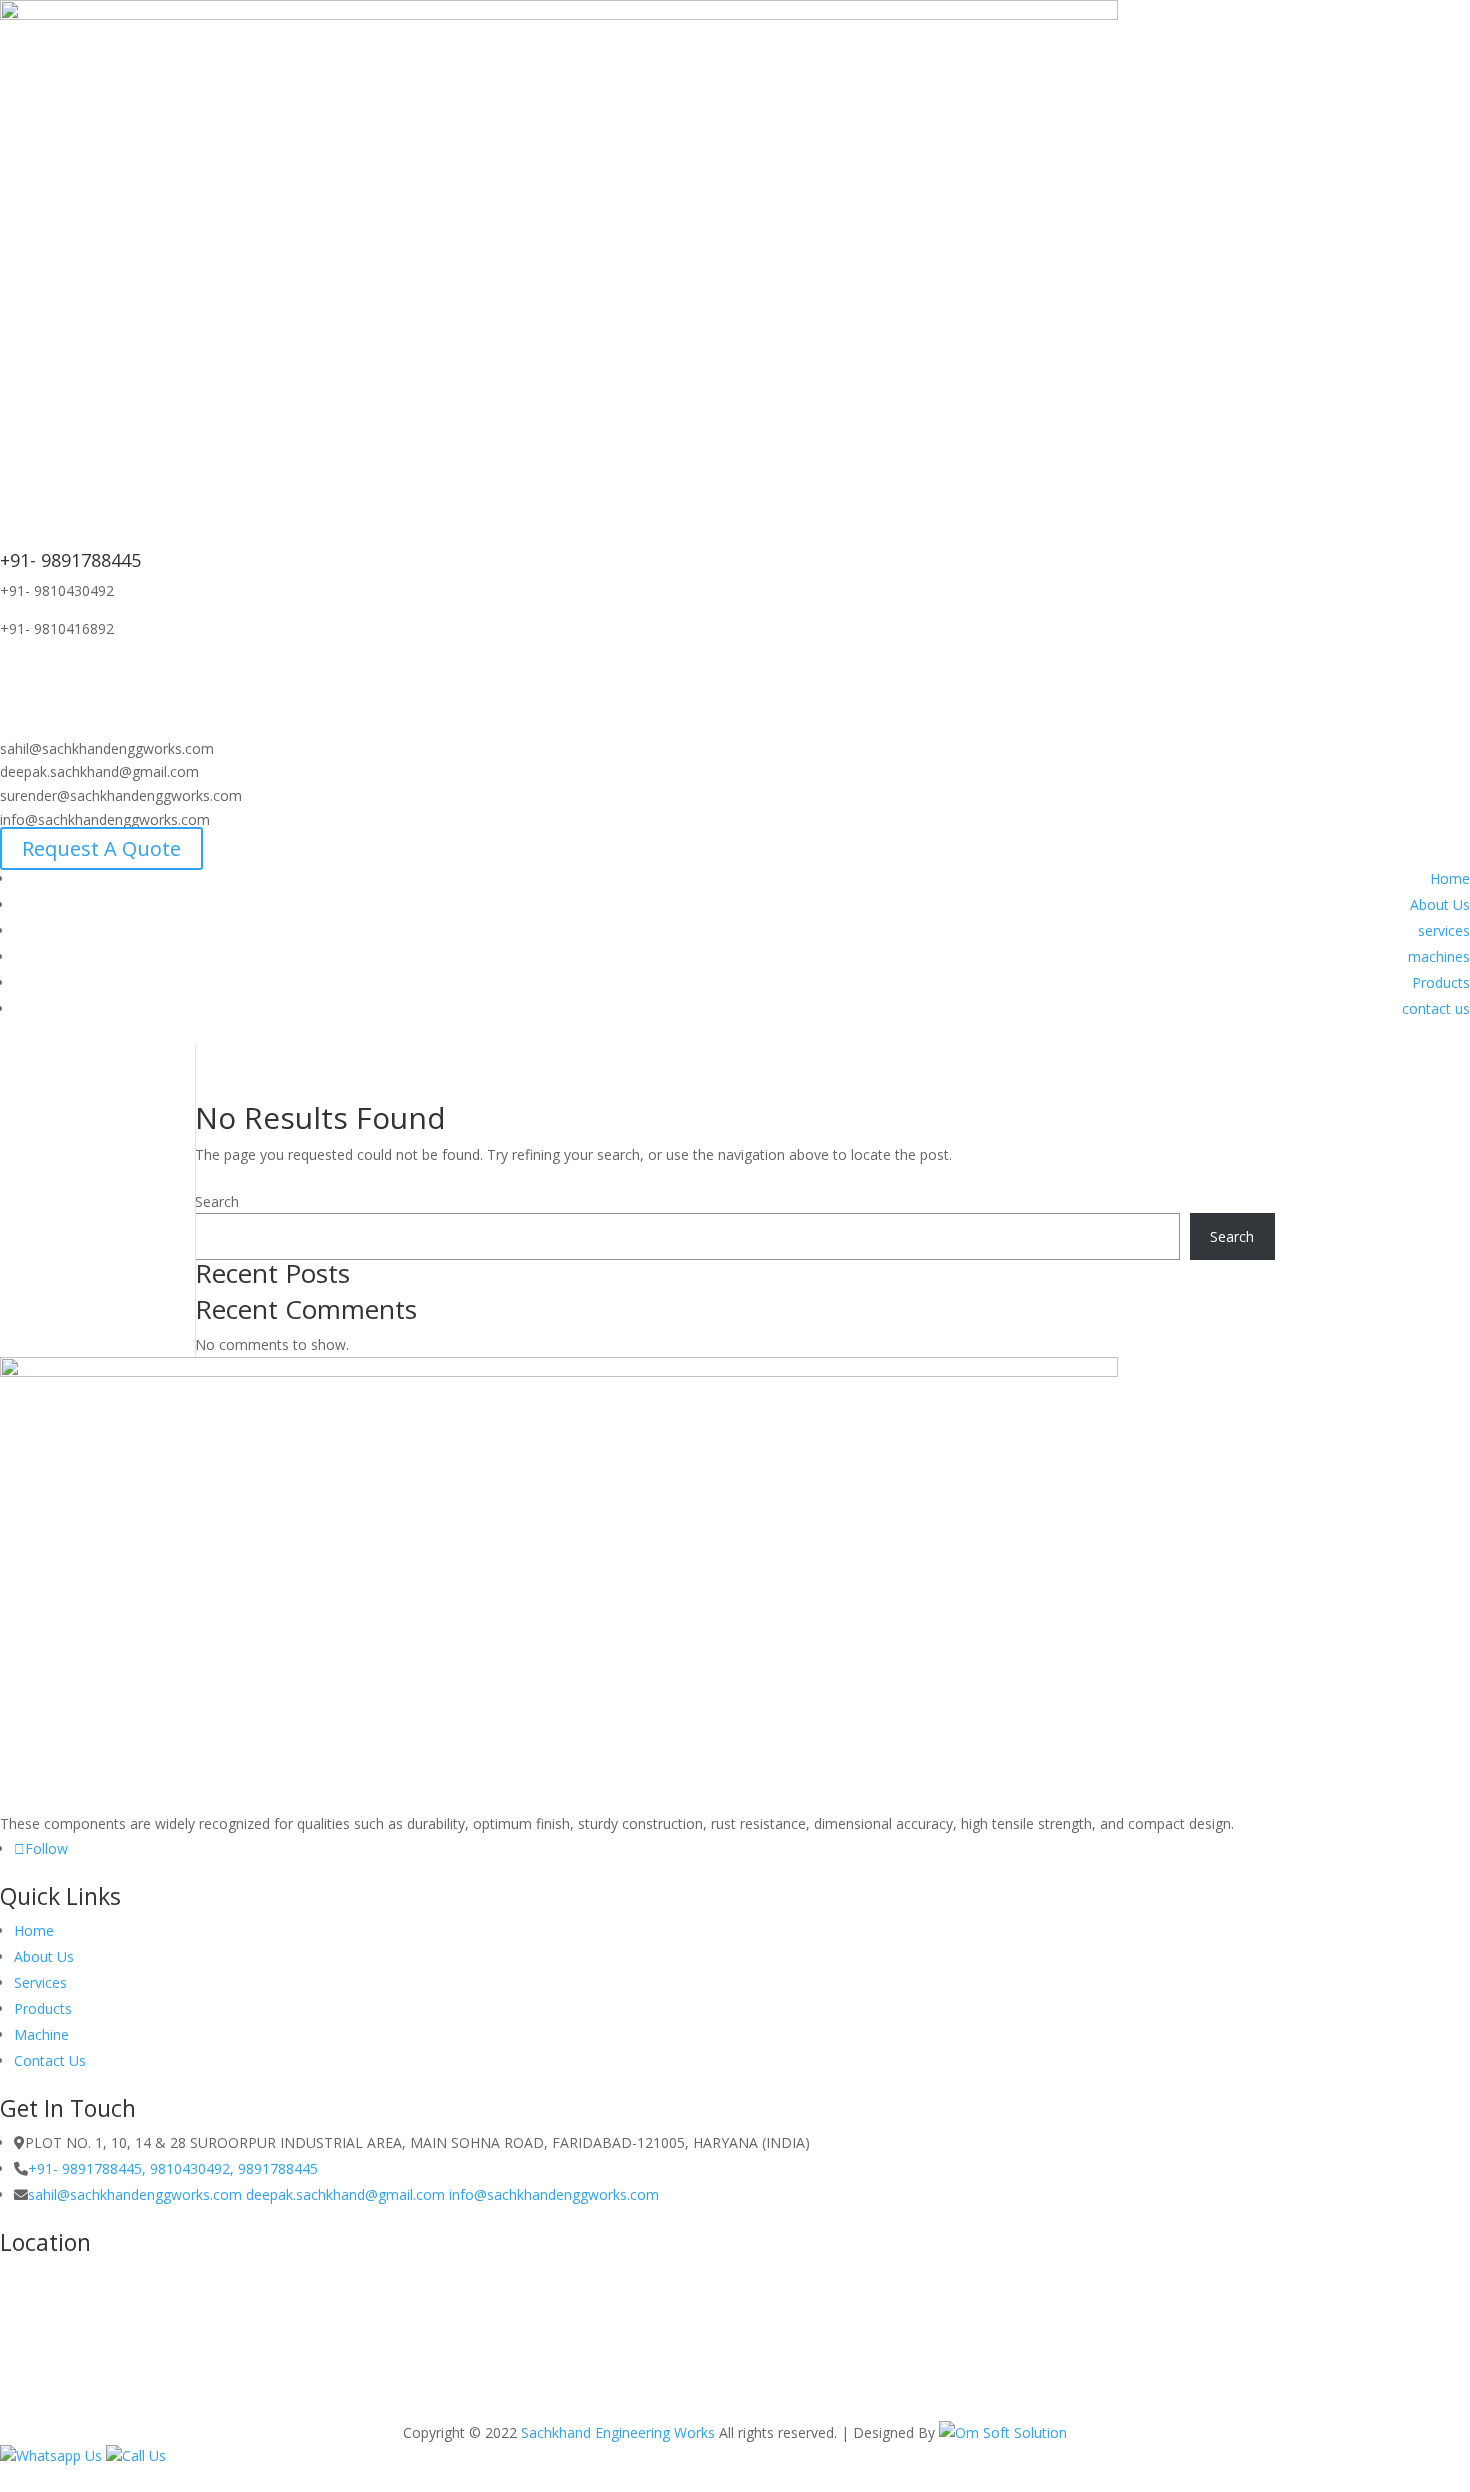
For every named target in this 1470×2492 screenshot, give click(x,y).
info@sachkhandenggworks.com (554, 2194)
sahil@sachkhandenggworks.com (137, 2194)
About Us (1440, 904)
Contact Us (50, 2060)
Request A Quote (101, 848)
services (1444, 930)
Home (1450, 878)
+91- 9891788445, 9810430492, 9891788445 (173, 2168)
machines (1439, 956)
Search (217, 1201)
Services (40, 1982)
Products (1441, 982)
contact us (1436, 1008)
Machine (41, 2034)
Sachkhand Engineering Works (618, 2432)
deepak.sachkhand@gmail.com (345, 2194)
